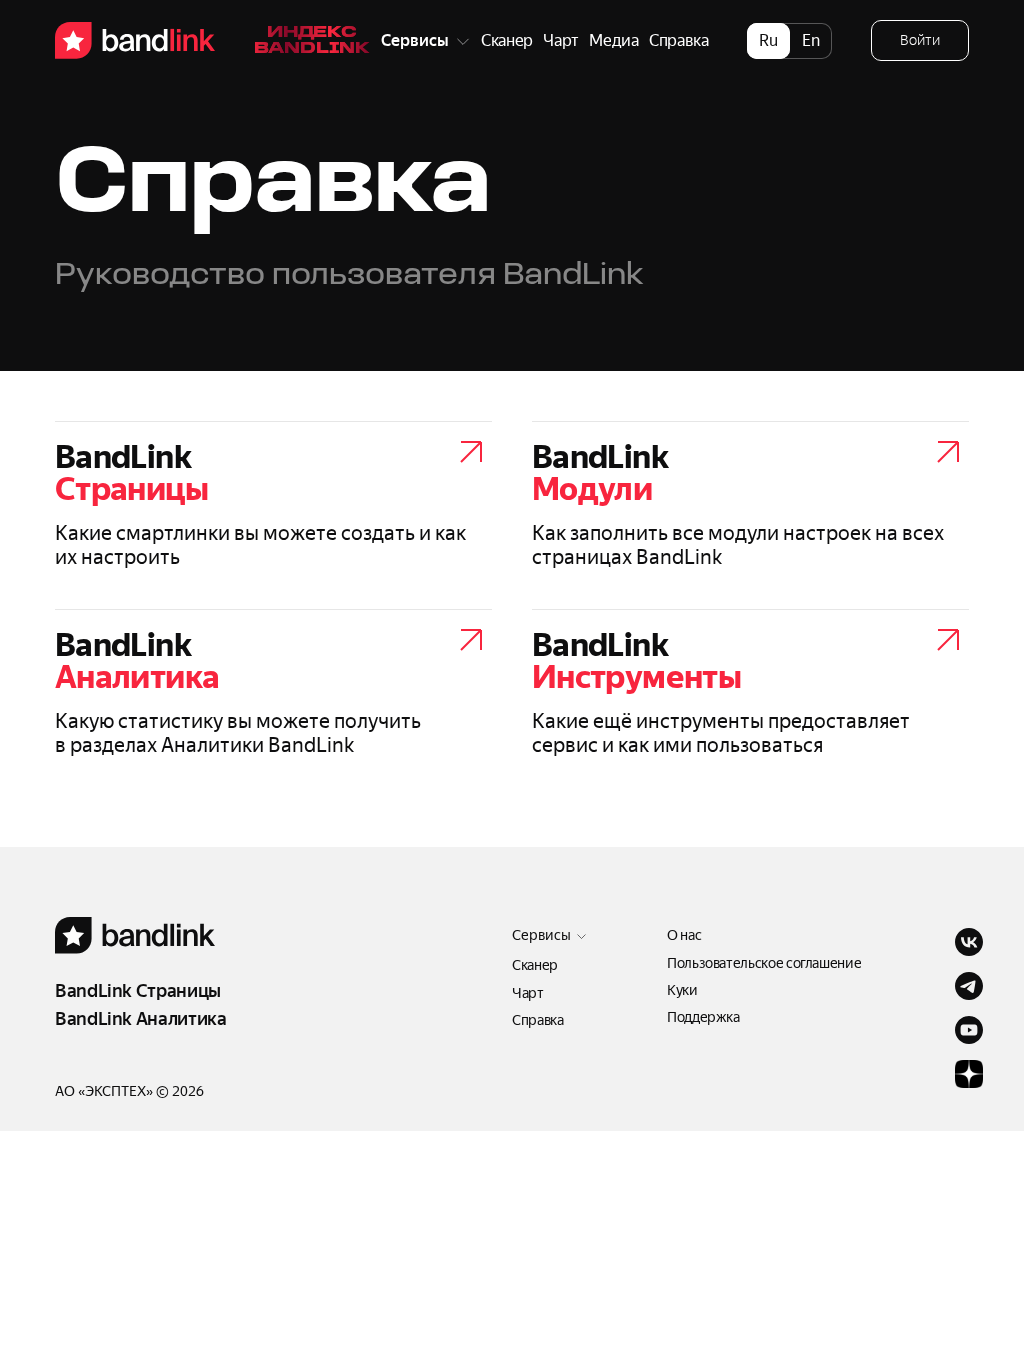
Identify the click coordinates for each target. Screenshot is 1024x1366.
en (811, 40)
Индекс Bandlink (312, 41)
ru (768, 40)
